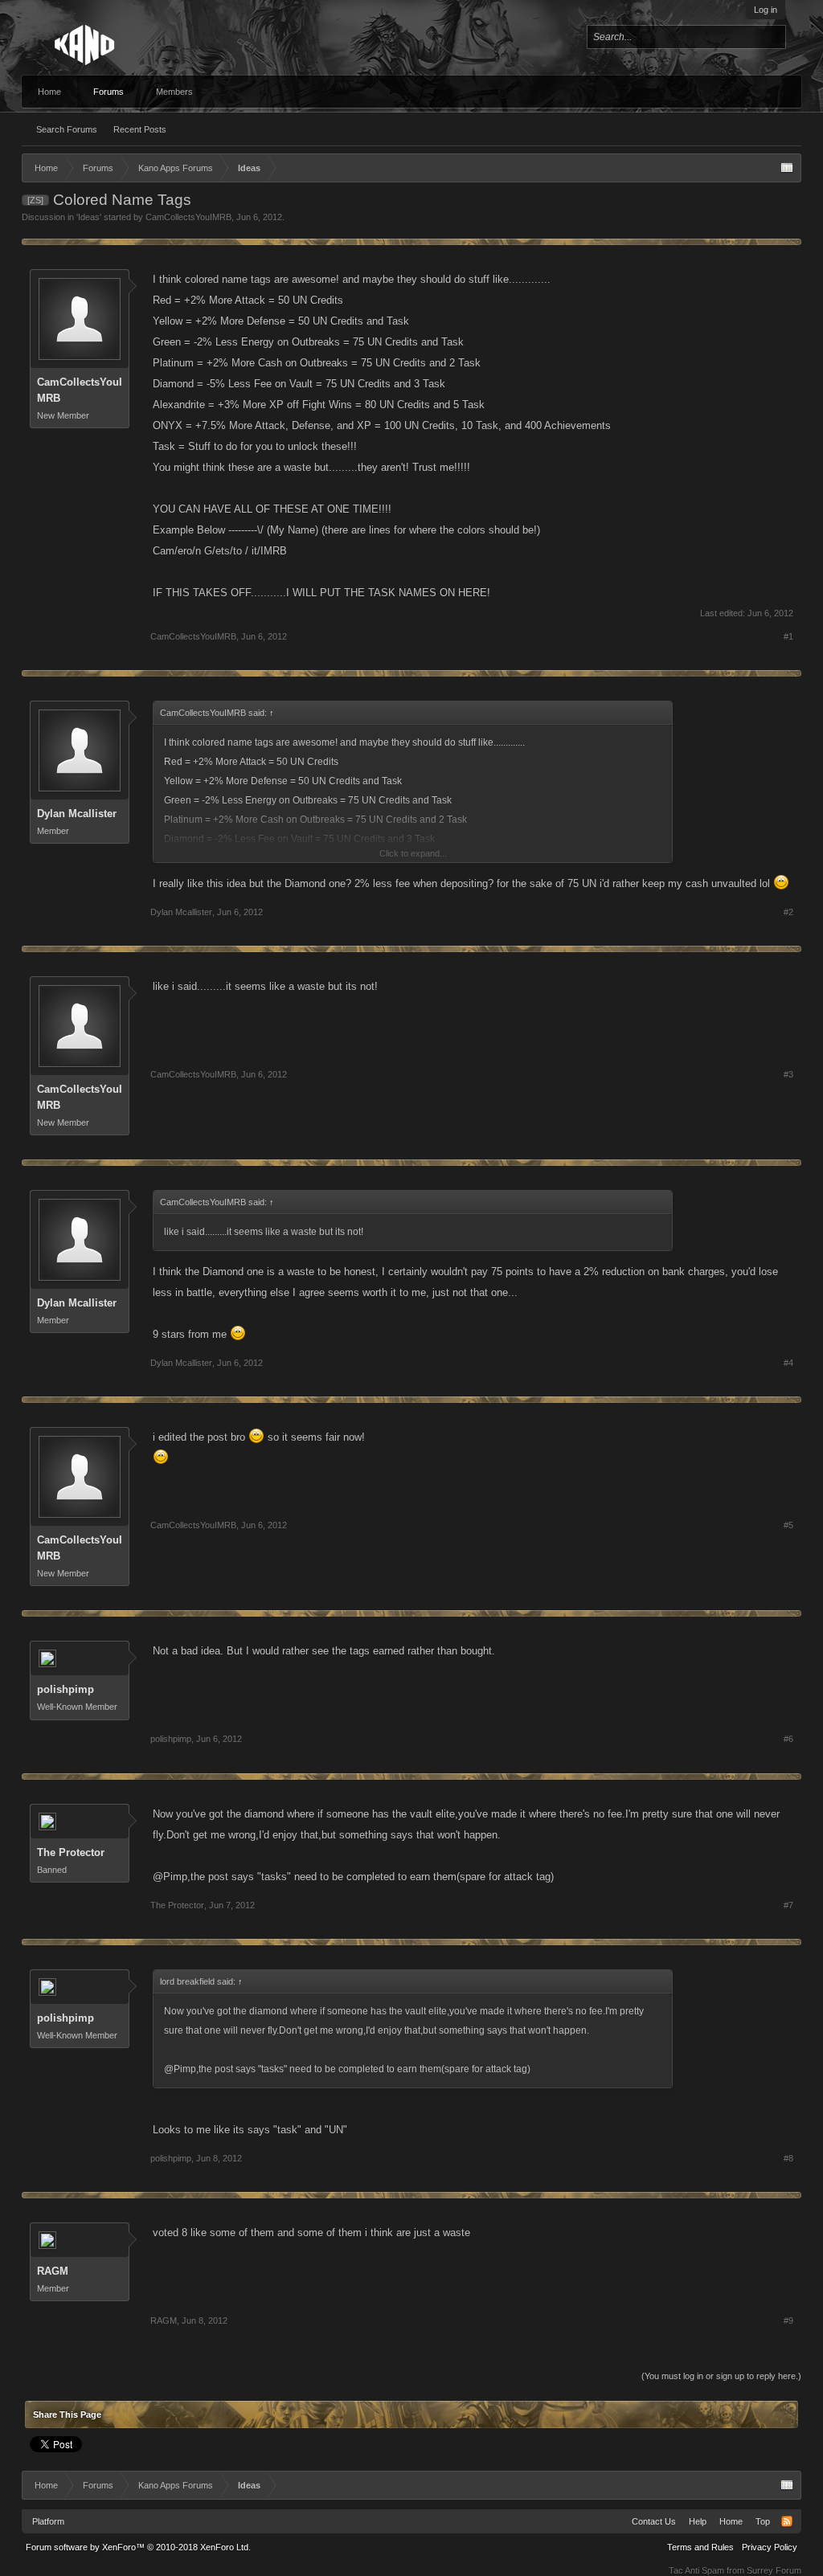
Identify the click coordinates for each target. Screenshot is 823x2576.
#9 (788, 2320)
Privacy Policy (770, 2547)
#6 (788, 1739)
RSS (787, 2521)
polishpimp (66, 1689)
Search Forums (67, 129)
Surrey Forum (774, 2570)
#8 (788, 2158)
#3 (788, 1074)
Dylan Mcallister (77, 814)
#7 (788, 1905)
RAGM (53, 2271)
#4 (788, 1363)
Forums (109, 92)
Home (49, 92)
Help (698, 2521)
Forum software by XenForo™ (138, 2547)
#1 (788, 636)
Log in (766, 10)
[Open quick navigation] (787, 168)
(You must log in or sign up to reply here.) (721, 2376)
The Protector (71, 1852)
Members (174, 92)
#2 (788, 912)
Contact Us (654, 2521)
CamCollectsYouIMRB (188, 217)
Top (763, 2521)
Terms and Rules (700, 2547)
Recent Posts (140, 129)
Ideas (89, 217)
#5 (788, 1525)
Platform (48, 2521)
